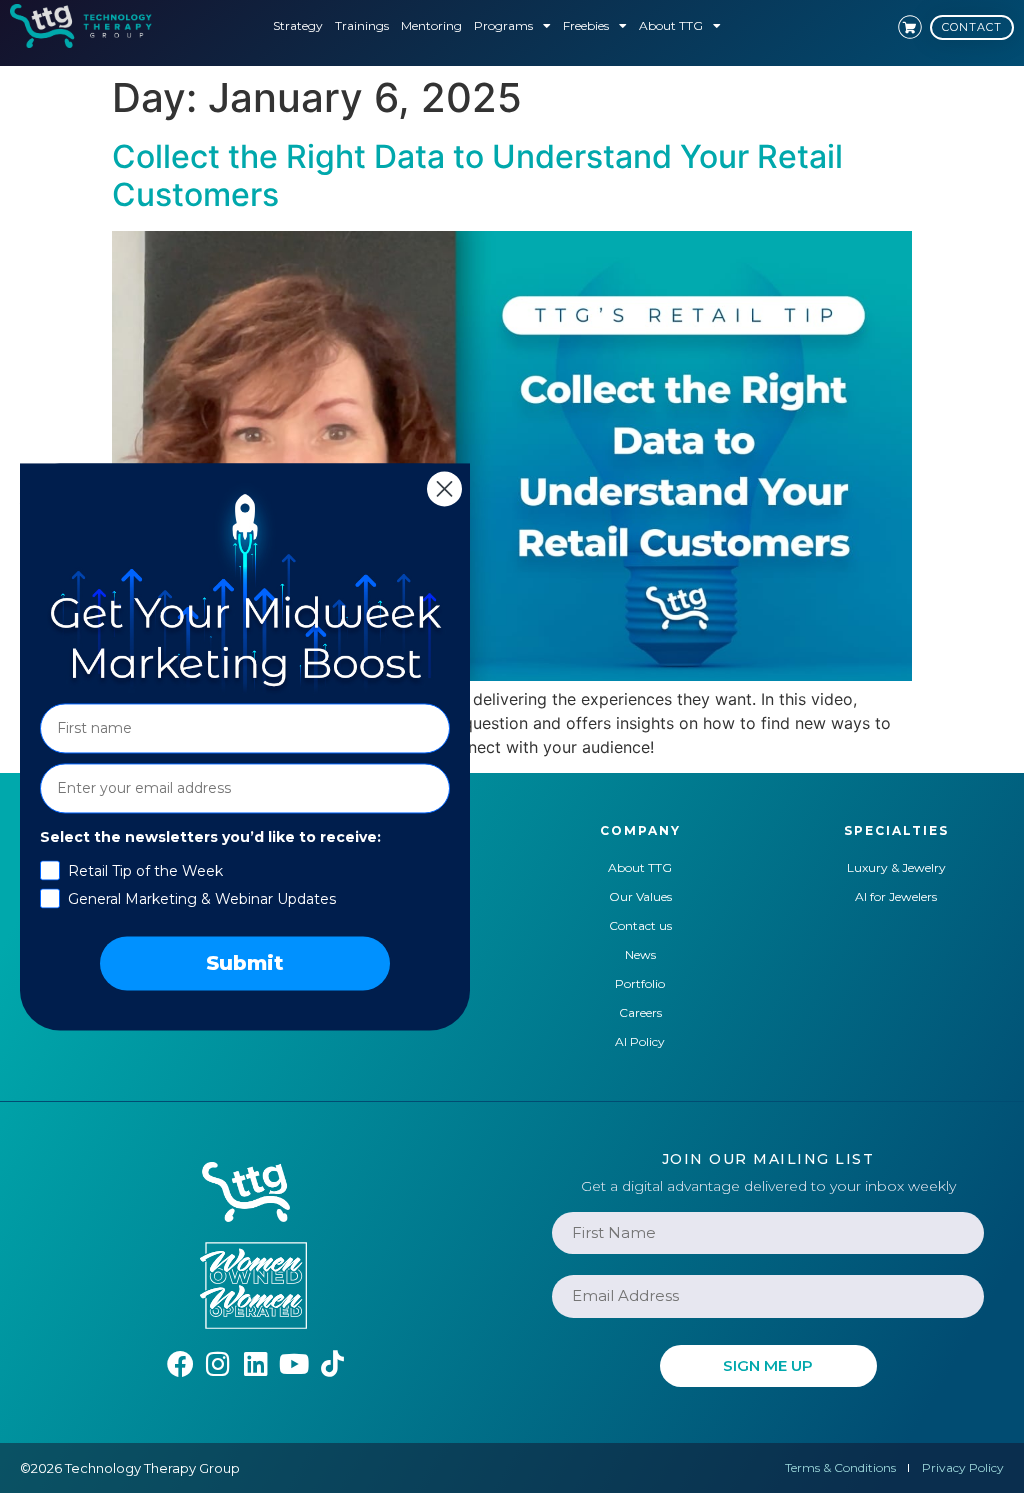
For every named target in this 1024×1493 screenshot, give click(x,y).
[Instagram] (218, 1363)
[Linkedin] (256, 1363)
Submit (245, 963)
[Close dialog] (444, 488)
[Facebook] (180, 1363)
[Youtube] (294, 1363)
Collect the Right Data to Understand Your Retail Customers (477, 175)
